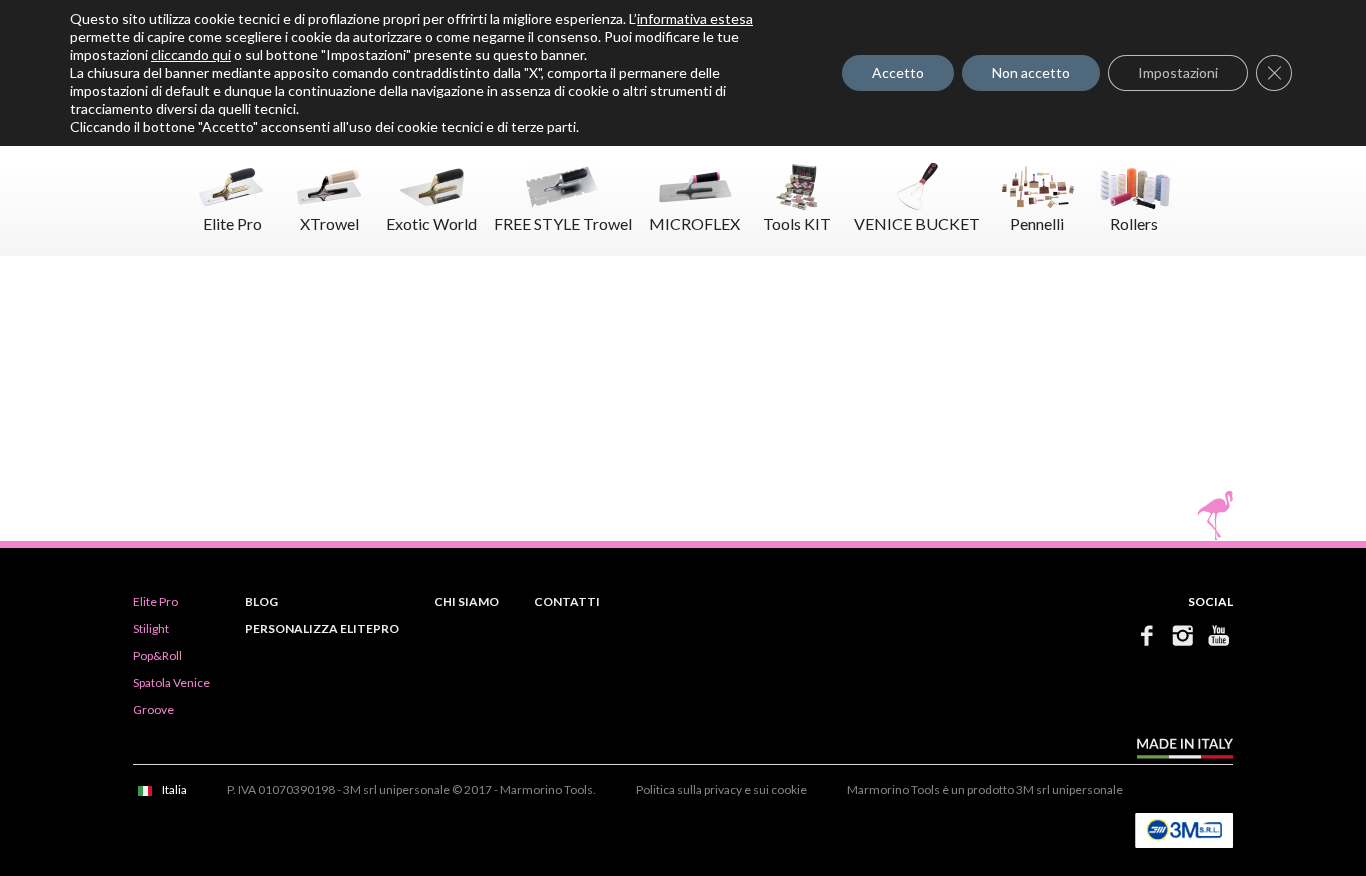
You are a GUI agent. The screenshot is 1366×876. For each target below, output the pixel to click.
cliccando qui (191, 54)
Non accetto (1031, 72)
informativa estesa (695, 18)
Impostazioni (1178, 72)
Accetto (898, 72)
